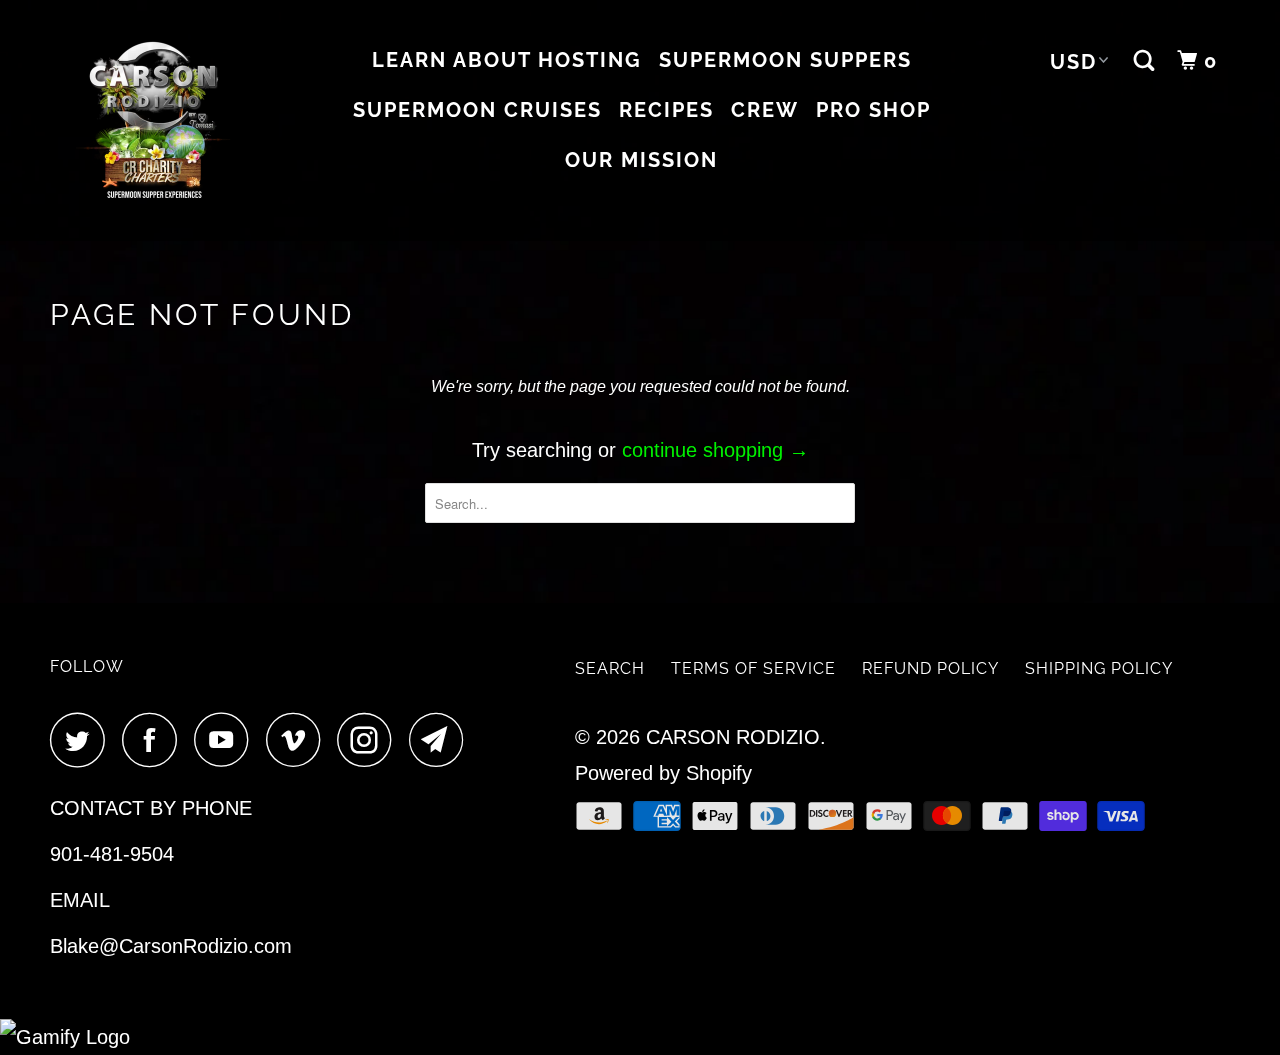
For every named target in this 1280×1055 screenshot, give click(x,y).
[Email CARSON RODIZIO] (442, 739)
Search (610, 668)
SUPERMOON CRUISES (477, 110)
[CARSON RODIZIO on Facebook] (155, 739)
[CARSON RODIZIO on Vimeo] (298, 739)
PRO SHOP (873, 110)
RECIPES (666, 110)
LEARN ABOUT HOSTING (507, 60)
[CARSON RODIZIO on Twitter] (83, 739)
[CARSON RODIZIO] (152, 120)
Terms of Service (753, 668)
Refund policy (930, 668)
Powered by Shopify (663, 773)
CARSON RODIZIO (733, 737)
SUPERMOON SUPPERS (785, 60)
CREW (765, 110)
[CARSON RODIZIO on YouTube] (227, 739)
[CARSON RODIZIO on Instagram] (370, 739)
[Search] (1147, 61)
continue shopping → (715, 450)
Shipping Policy (1099, 668)
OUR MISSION (641, 160)
